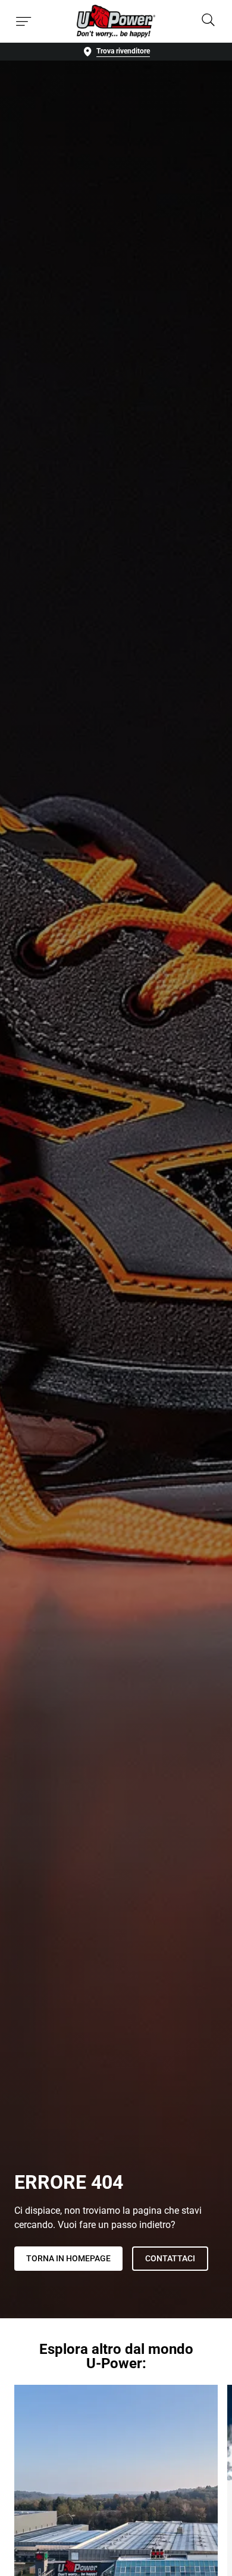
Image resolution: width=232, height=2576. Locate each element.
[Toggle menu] (24, 21)
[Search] (208, 21)
